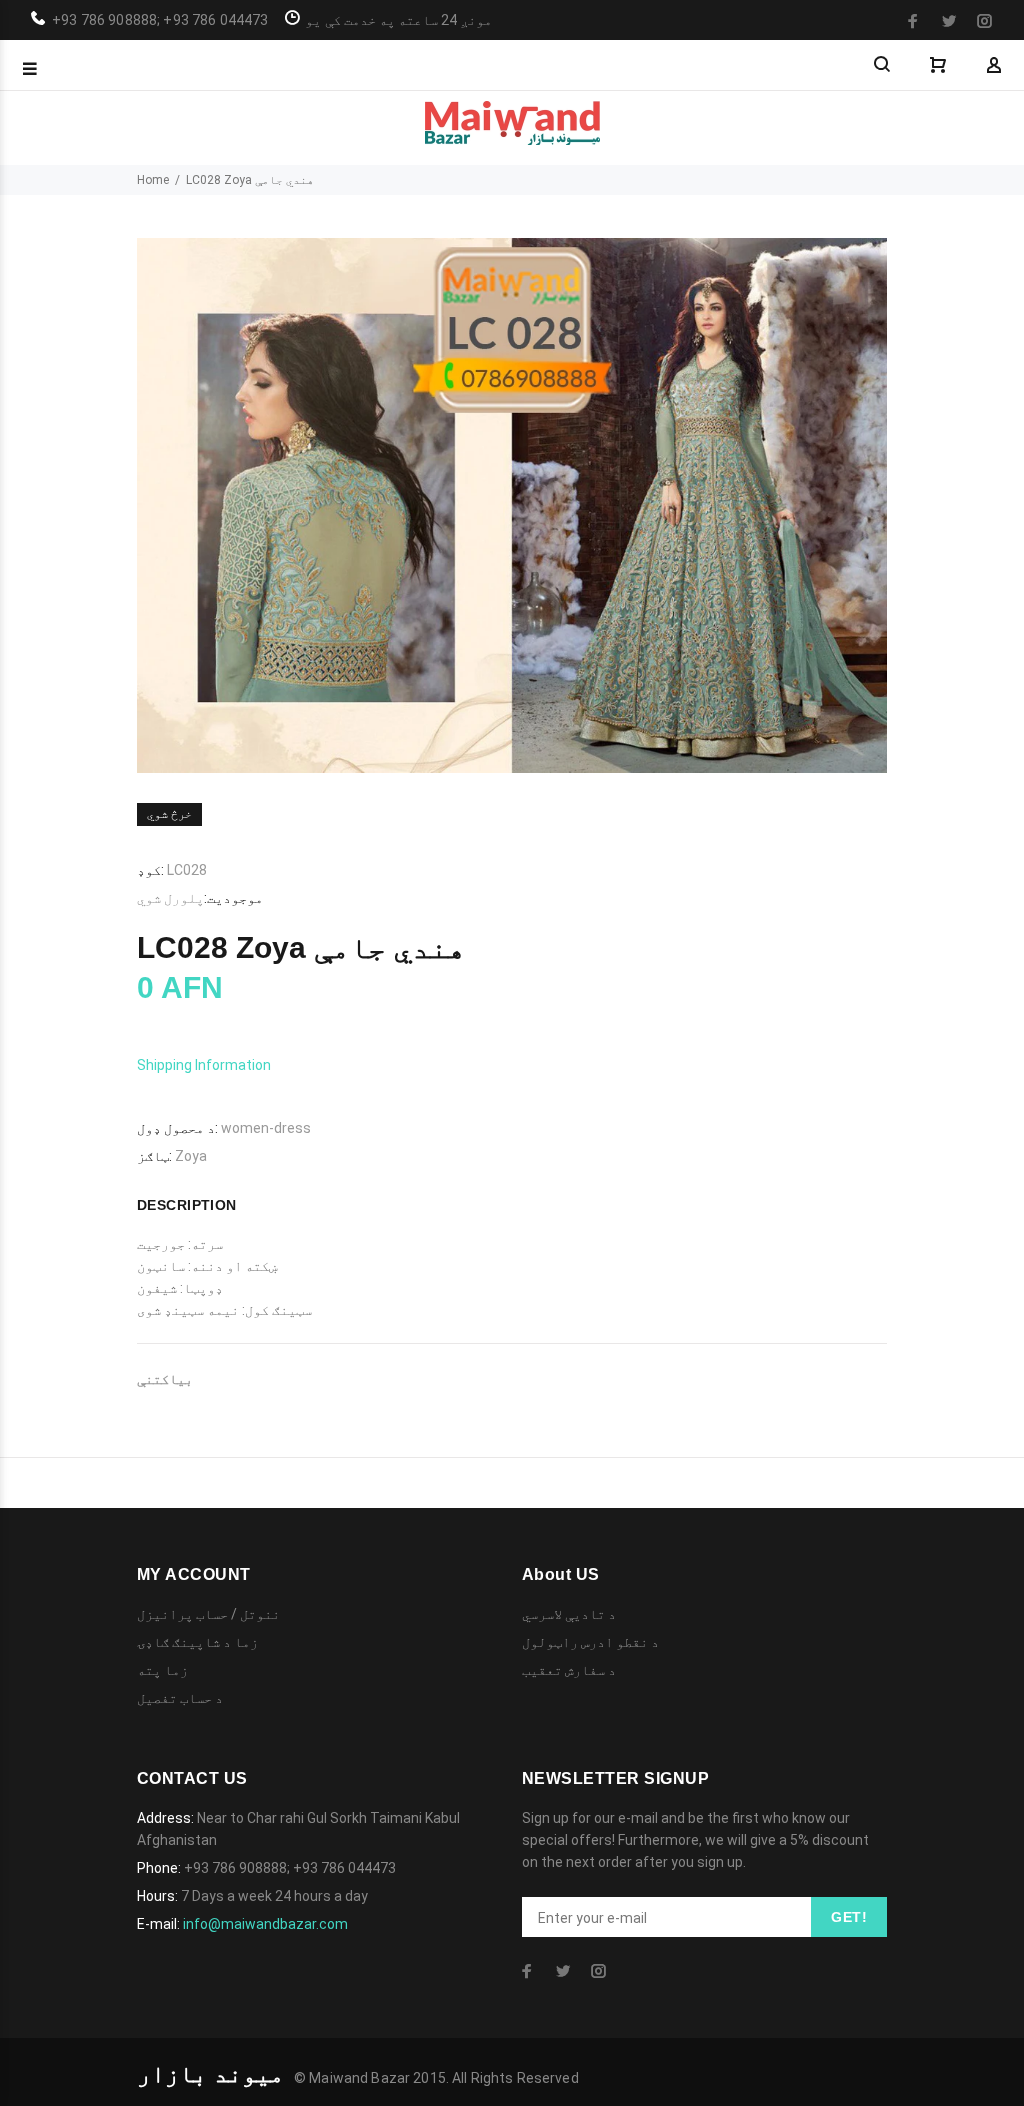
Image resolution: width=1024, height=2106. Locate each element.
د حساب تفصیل (180, 1698)
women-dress (266, 1128)
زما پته (162, 1670)
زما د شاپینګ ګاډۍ (197, 1642)
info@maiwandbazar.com (265, 1924)
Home (153, 180)
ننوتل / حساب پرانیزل (208, 1614)
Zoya (191, 1156)
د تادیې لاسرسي (569, 1614)
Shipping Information (204, 1065)
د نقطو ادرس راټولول (590, 1642)
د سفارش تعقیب (569, 1670)
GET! (849, 1917)
